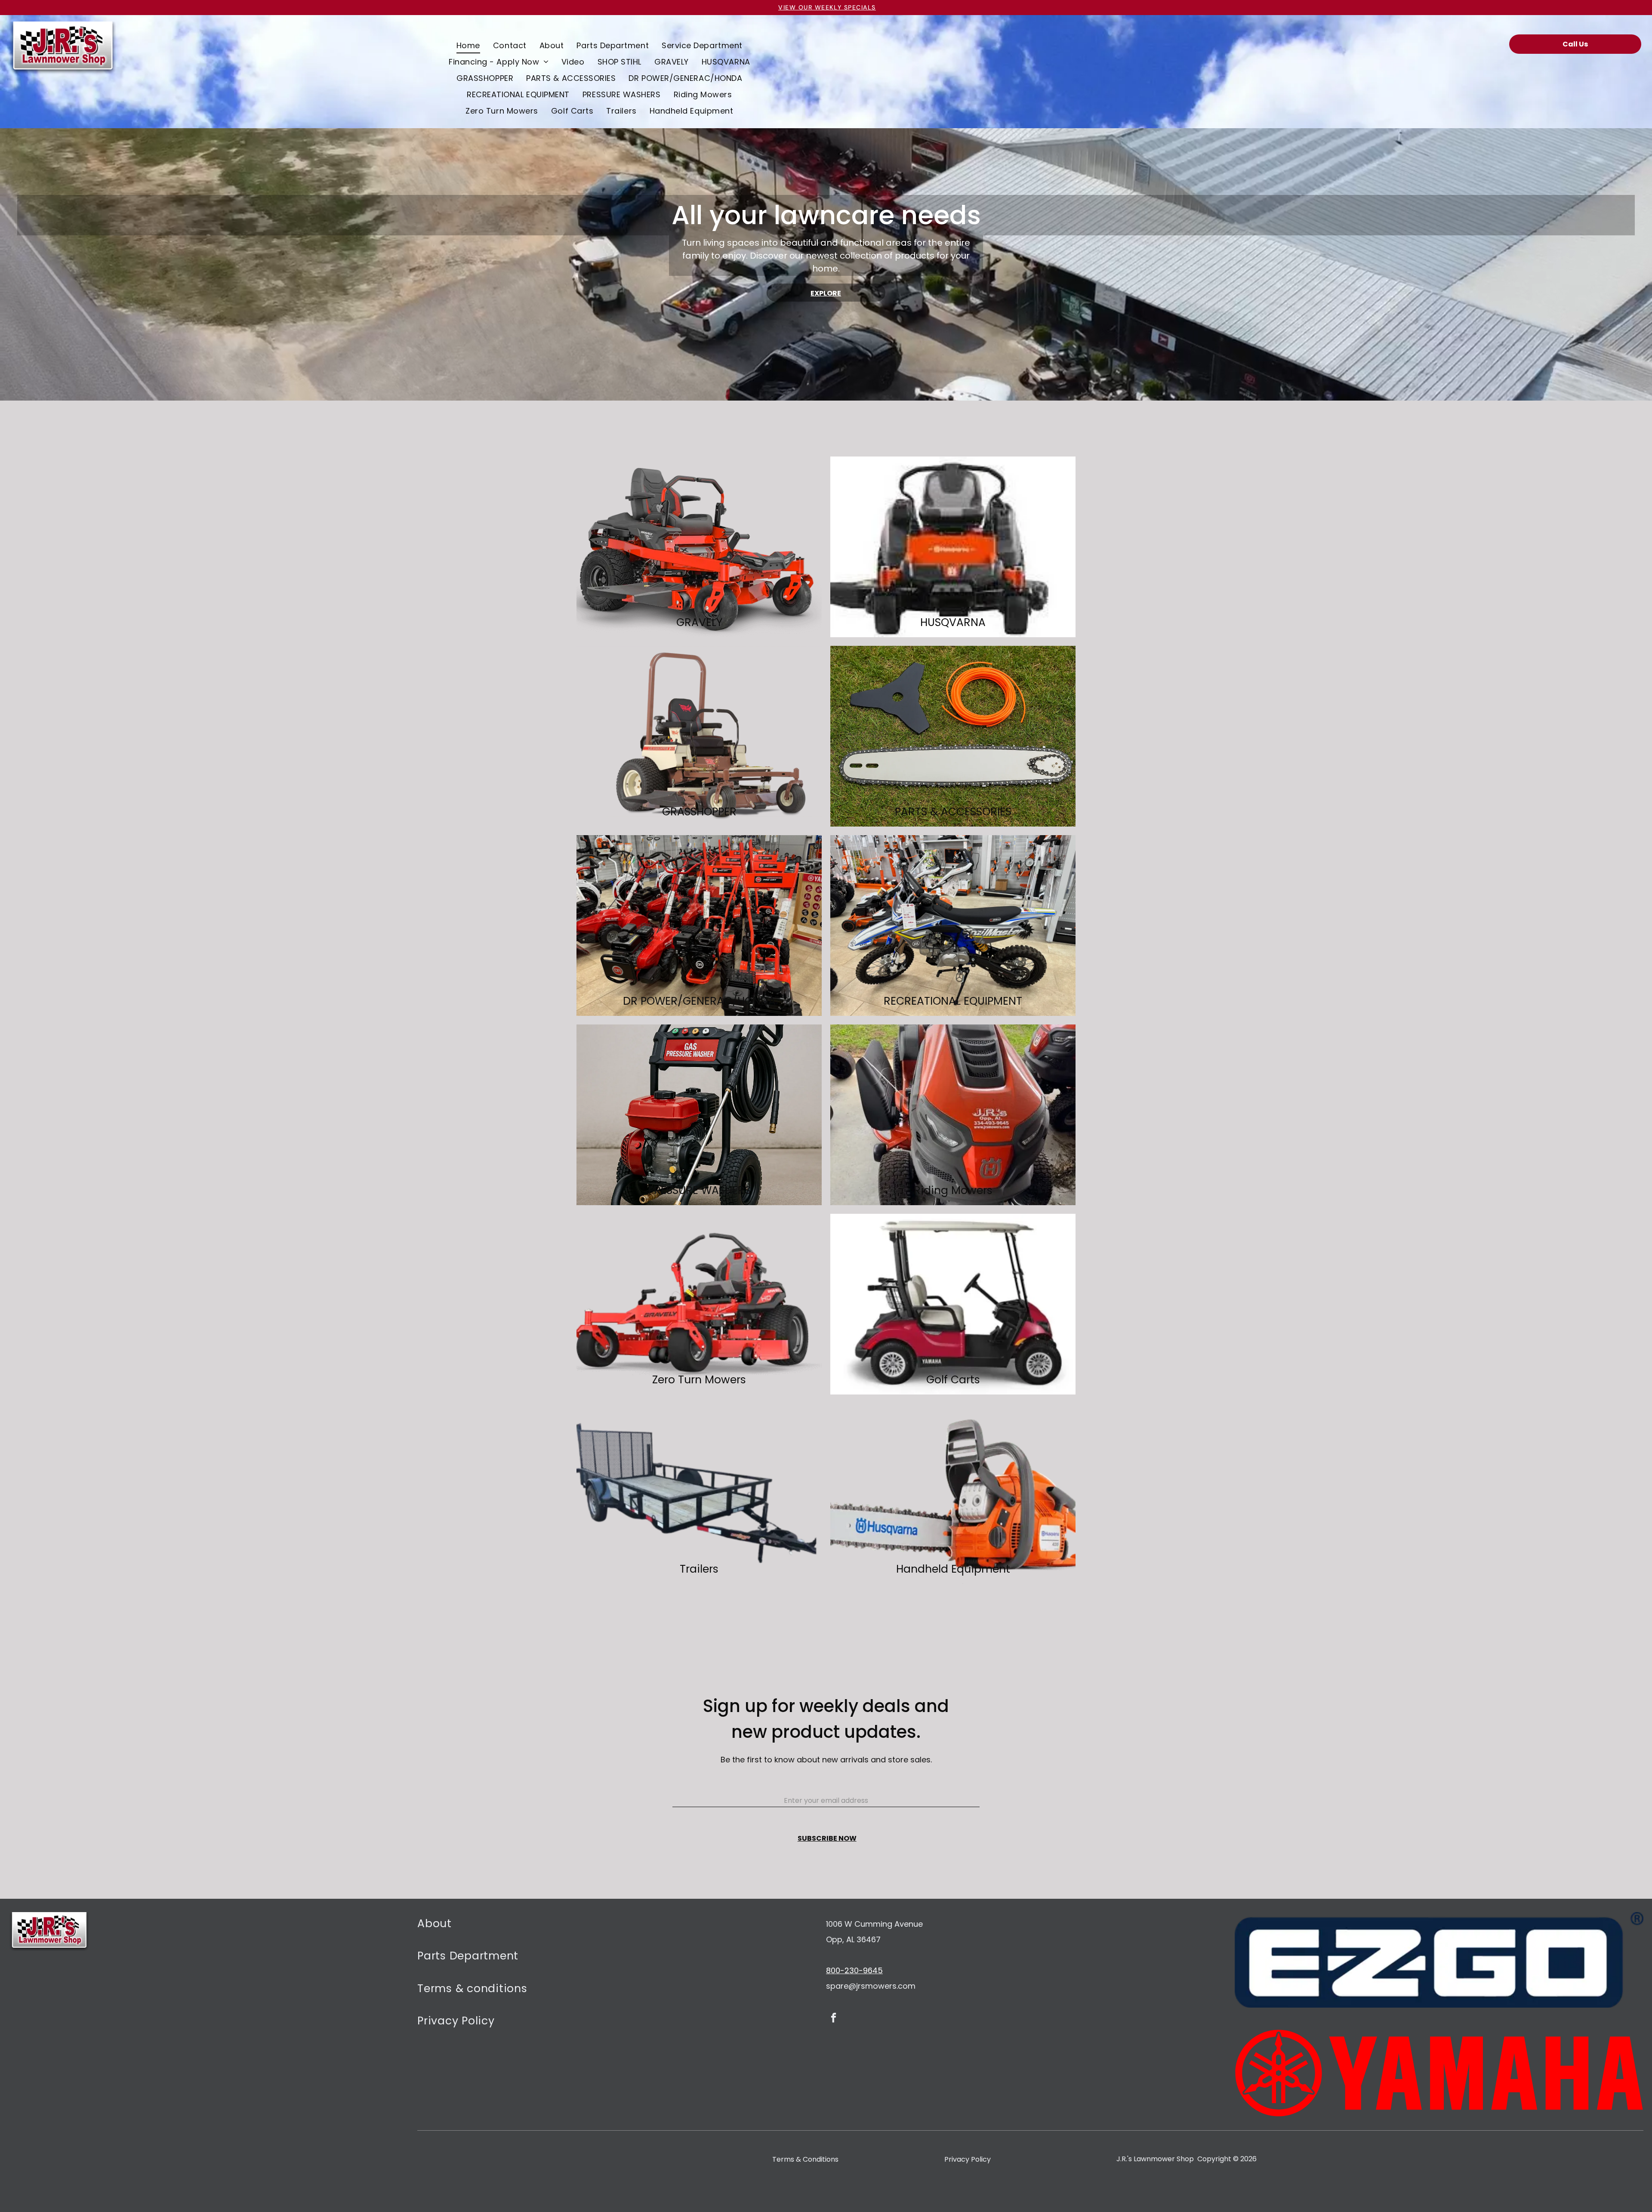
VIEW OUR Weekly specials (827, 7)
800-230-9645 (854, 1970)
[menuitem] (468, 45)
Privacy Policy (968, 2159)
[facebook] (834, 2019)
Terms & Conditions (805, 2159)
